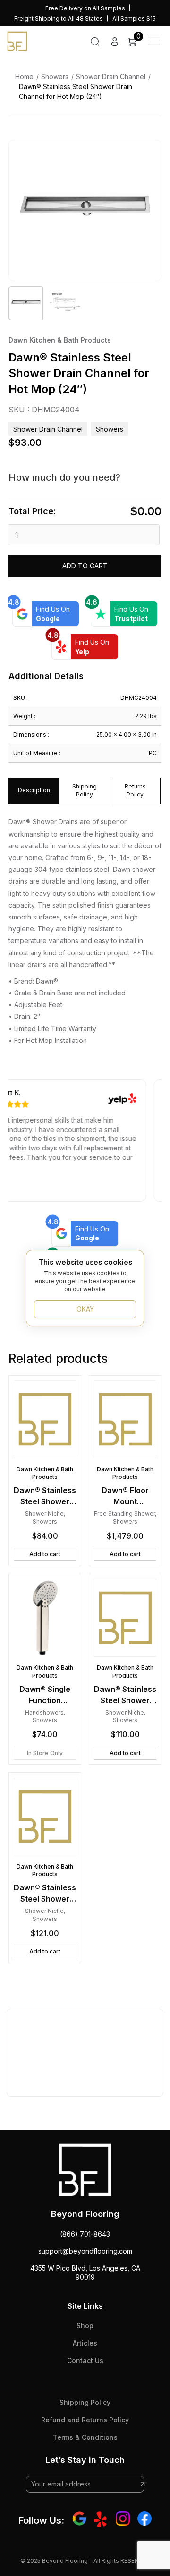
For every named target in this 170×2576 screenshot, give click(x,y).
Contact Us (85, 2360)
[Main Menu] (154, 41)
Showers (55, 77)
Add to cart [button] (45, 1554)
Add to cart (85, 566)
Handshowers (44, 1712)
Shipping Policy (85, 2402)
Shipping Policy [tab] (85, 790)
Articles (85, 2343)
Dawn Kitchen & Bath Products (60, 340)
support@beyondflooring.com (85, 2251)
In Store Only (45, 1753)
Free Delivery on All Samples (85, 8)
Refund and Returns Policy (85, 2420)
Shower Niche (44, 1514)
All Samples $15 (134, 19)
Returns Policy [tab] (135, 790)
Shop (85, 2326)
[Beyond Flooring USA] (17, 41)
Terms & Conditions (85, 2437)
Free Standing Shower (124, 1514)
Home (24, 77)
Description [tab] (34, 790)
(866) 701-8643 (85, 2234)
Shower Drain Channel (111, 77)
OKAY (85, 1309)
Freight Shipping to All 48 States (59, 19)
